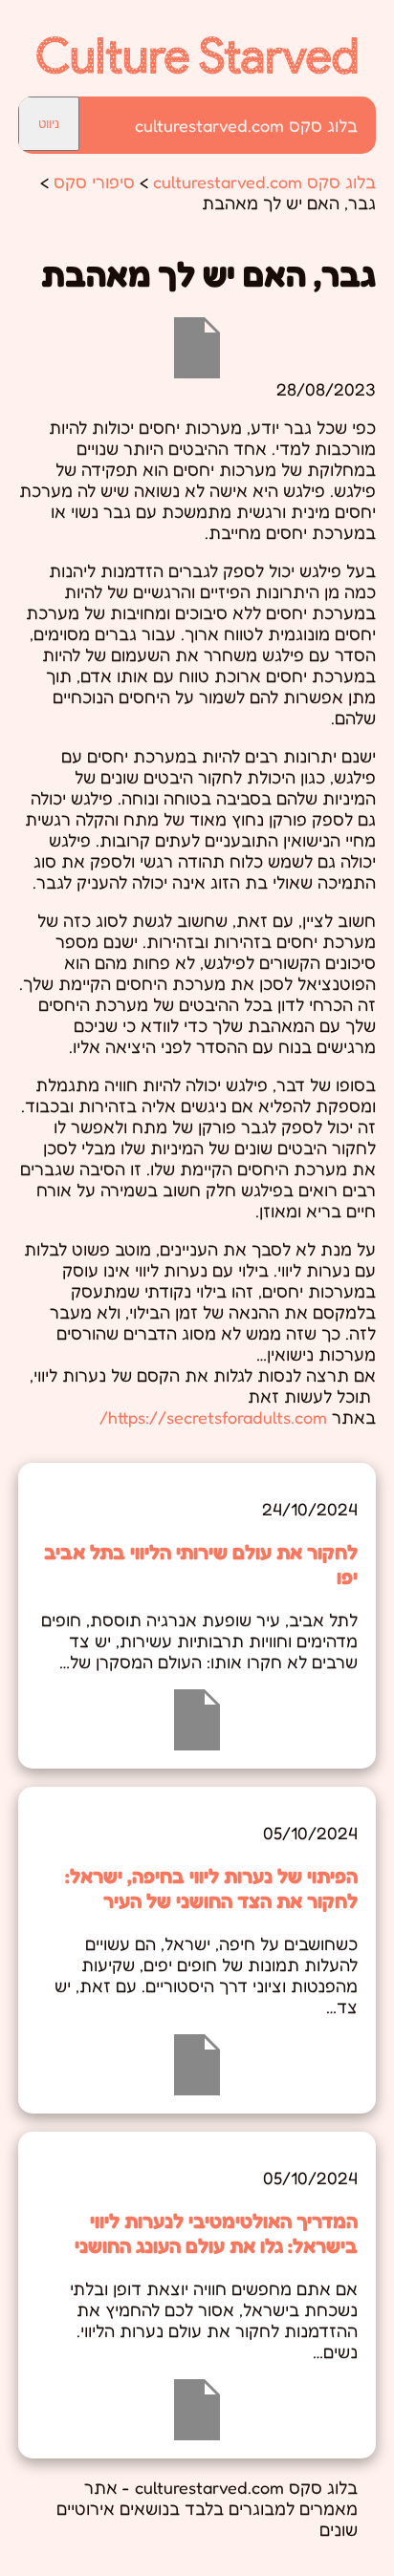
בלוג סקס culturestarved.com (246, 125)
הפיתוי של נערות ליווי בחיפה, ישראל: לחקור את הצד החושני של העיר (211, 1888)
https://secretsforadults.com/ (213, 1417)
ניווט (49, 124)
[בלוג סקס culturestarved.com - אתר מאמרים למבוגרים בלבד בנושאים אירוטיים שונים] (197, 68)
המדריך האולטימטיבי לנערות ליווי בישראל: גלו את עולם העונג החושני (216, 2233)
